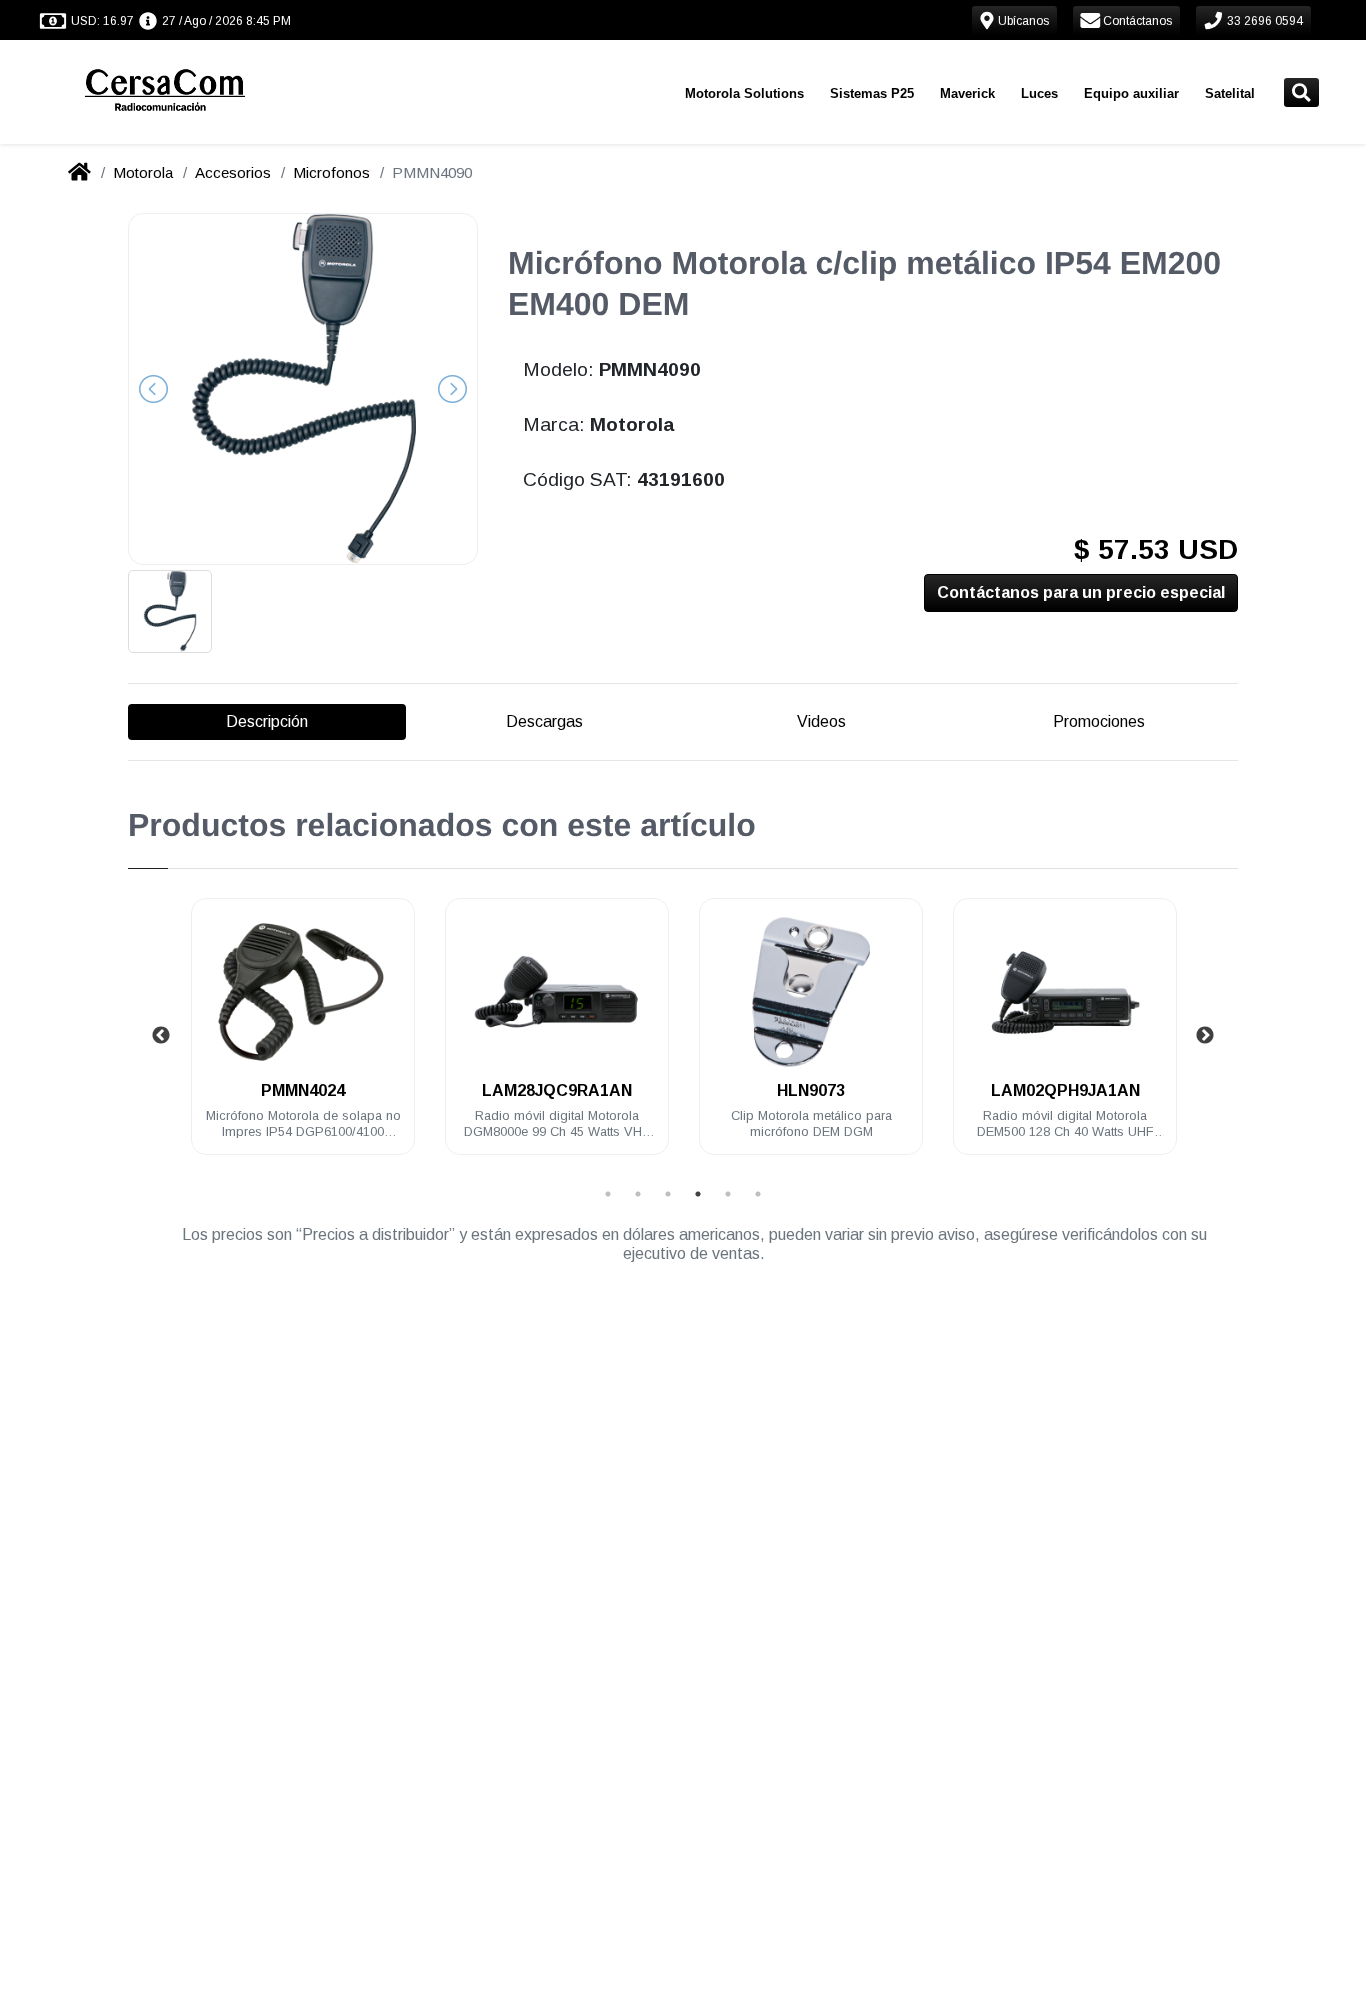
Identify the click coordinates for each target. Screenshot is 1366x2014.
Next (1205, 1036)
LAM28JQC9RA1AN (557, 1090)
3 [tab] (668, 1194)
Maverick (967, 93)
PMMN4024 (303, 1090)
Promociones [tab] (1099, 721)
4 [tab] (698, 1194)
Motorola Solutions (744, 93)
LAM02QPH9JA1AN (1065, 1090)
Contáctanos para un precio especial (1081, 592)
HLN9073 (811, 1090)
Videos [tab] (821, 721)
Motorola (143, 172)
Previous (161, 1036)
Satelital (1230, 93)
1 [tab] (608, 1194)
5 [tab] (728, 1194)
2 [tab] (638, 1194)
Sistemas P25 (872, 93)
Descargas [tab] (544, 721)
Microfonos (331, 172)
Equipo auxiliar (1131, 93)
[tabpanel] (303, 1038)
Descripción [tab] (267, 721)
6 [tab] (758, 1194)
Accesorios (233, 172)
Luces (1039, 93)
